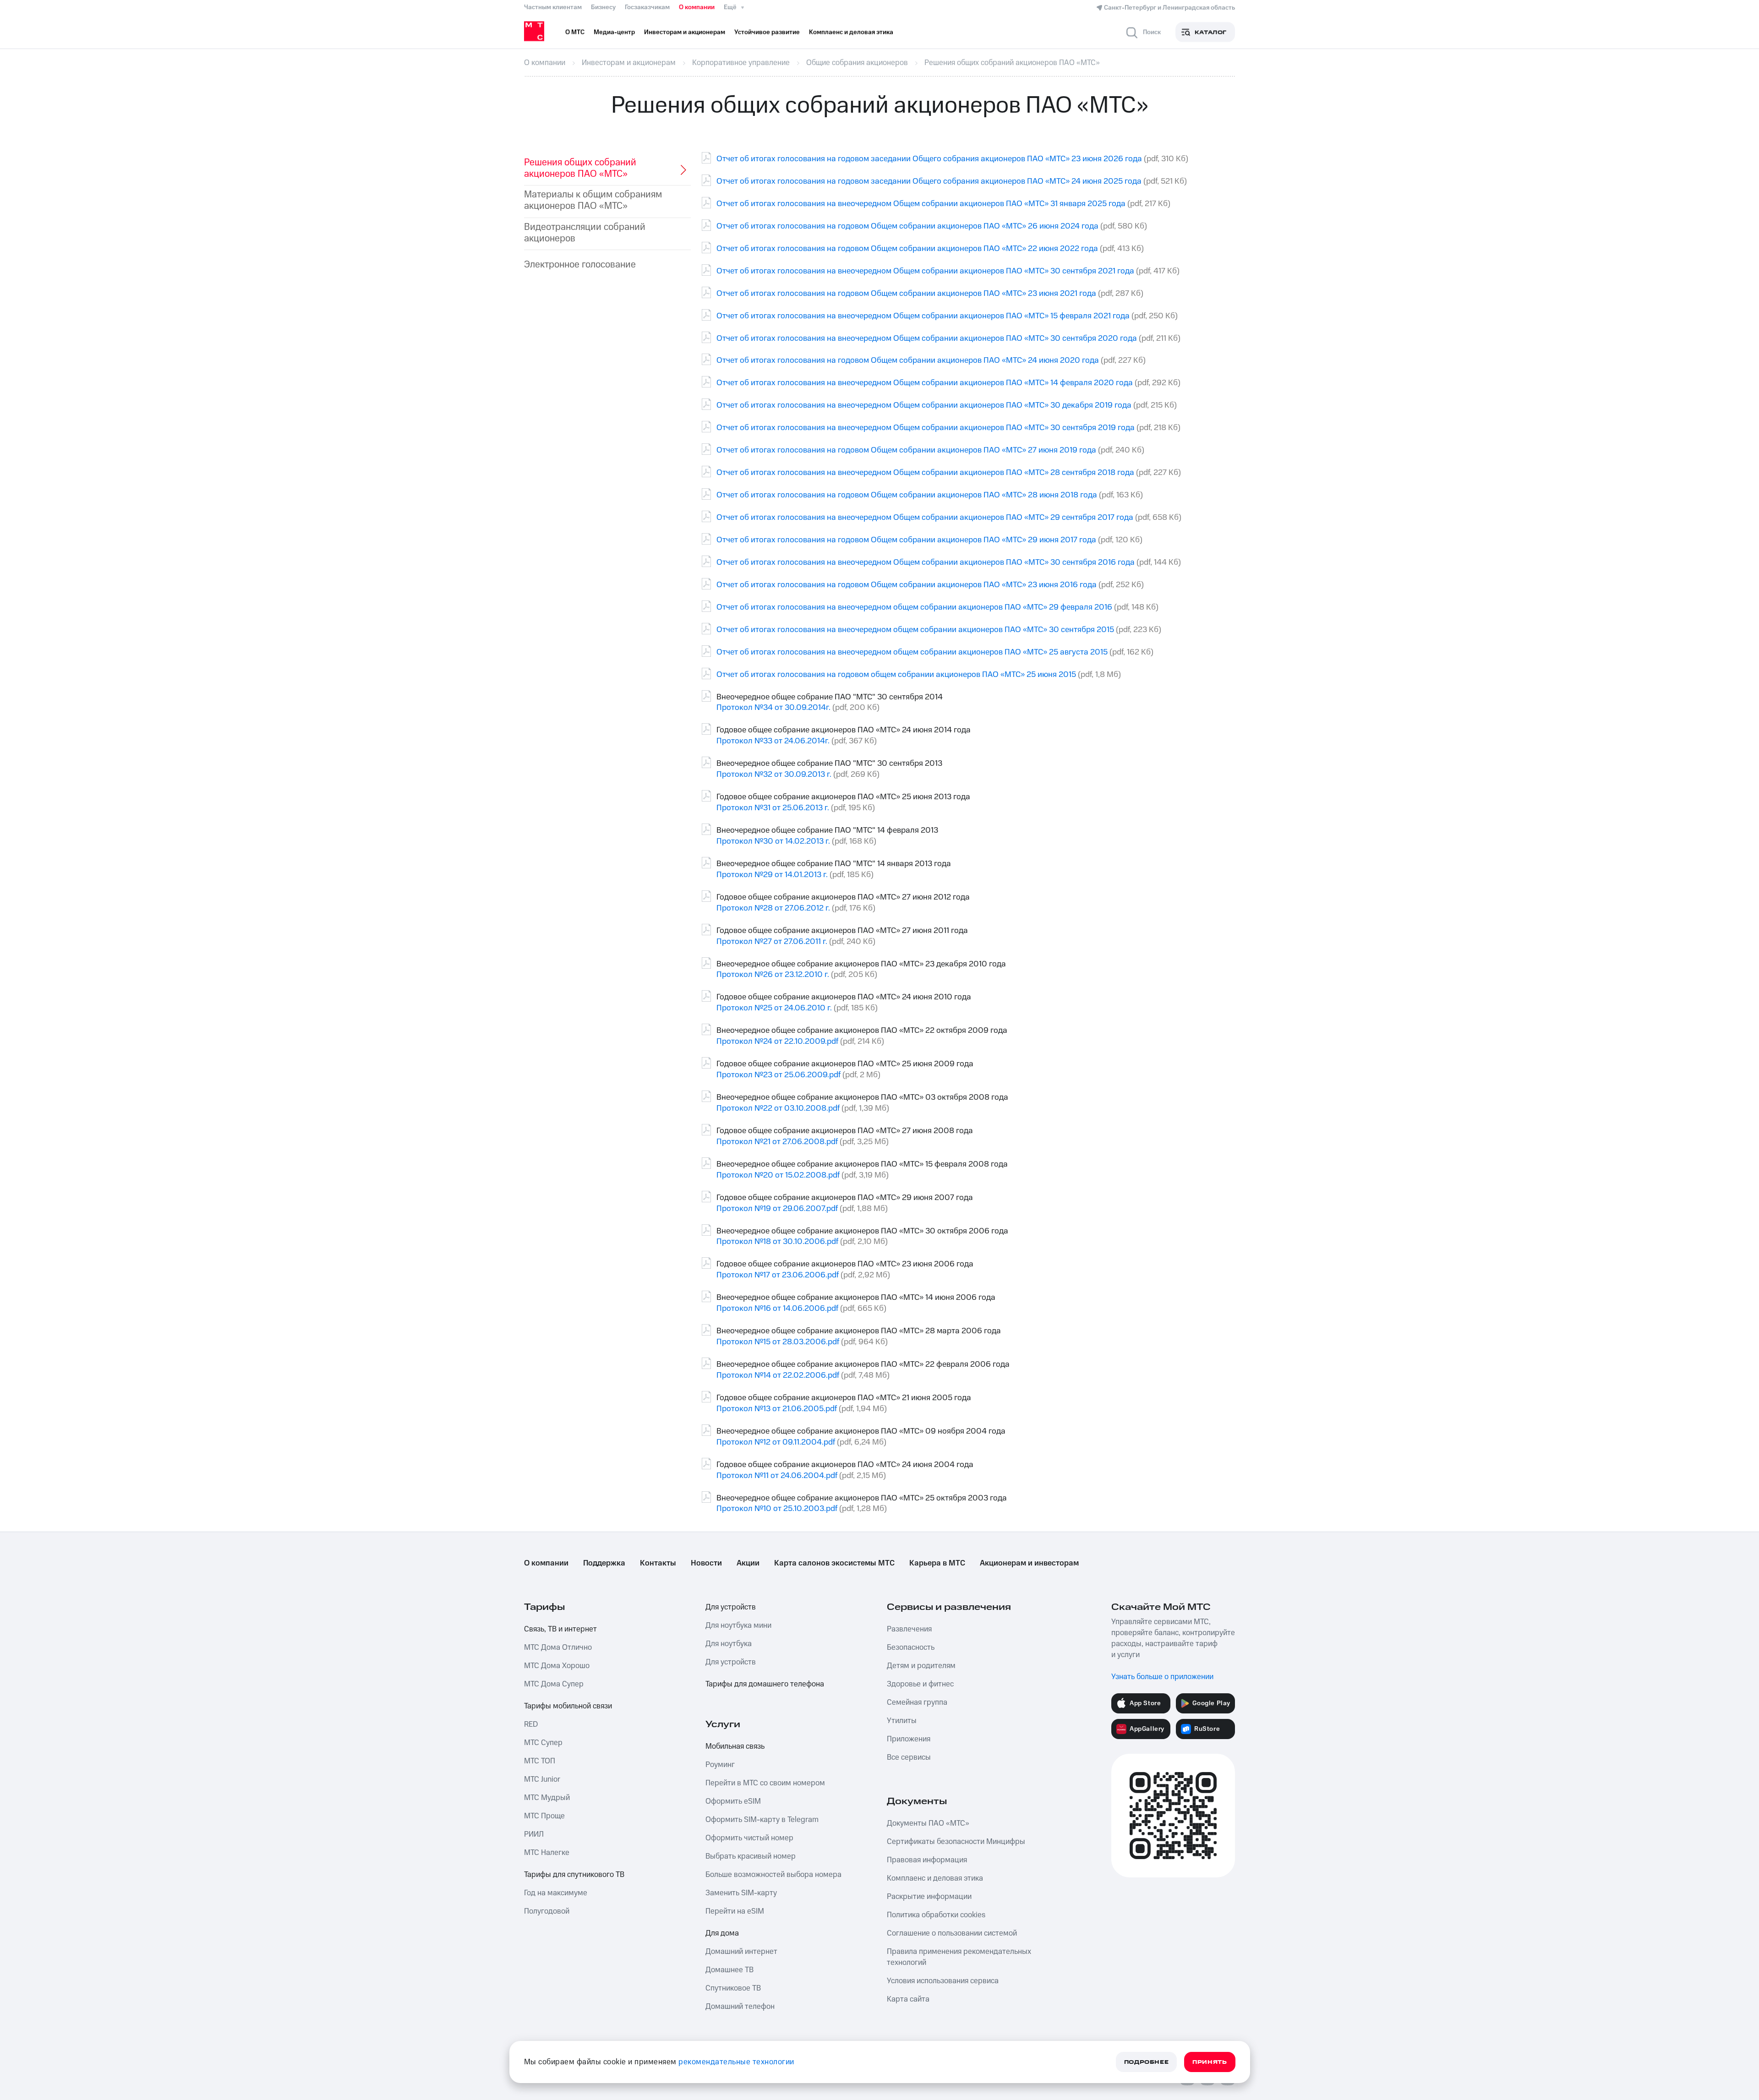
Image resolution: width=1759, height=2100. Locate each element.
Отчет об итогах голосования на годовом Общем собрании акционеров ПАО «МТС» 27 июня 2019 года (906, 450)
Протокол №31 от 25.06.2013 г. (773, 808)
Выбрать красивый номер (751, 1856)
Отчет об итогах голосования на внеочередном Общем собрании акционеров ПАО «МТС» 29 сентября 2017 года (925, 517)
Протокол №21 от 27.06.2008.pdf (777, 1142)
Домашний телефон (740, 2007)
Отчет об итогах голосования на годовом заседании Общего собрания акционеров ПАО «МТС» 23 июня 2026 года (929, 159)
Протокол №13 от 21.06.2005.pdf (777, 1409)
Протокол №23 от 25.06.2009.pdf (778, 1075)
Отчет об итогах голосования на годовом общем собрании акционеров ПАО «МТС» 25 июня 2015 (896, 674)
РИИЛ (534, 1834)
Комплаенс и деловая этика (935, 1878)
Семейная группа (917, 1702)
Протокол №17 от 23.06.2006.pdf (778, 1275)
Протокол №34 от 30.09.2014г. (773, 707)
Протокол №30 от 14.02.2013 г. (773, 841)
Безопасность (911, 1647)
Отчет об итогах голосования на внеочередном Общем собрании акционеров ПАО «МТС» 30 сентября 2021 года (925, 271)
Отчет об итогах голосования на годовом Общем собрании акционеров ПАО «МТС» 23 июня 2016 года (907, 585)
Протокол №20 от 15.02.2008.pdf (778, 1175)
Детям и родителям (921, 1666)
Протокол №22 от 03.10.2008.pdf (778, 1108)
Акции (748, 1563)
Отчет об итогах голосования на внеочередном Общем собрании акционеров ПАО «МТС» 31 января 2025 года (921, 204)
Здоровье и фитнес (920, 1684)
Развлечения (909, 1629)
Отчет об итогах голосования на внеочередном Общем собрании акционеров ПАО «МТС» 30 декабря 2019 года (924, 405)
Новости (706, 1563)
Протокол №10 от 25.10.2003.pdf (777, 1508)
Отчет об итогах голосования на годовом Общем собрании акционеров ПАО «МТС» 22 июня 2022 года (907, 248)
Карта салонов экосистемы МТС (834, 1563)
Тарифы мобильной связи (568, 1706)
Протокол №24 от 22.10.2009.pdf (777, 1041)
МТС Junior (542, 1779)
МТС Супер (543, 1743)
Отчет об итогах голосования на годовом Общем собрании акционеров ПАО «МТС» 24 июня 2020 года (908, 360)
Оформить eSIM (733, 1801)
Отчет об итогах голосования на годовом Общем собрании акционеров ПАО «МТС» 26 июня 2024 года (907, 226)
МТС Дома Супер (554, 1684)
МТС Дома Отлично (558, 1647)
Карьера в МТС (937, 1563)
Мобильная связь (735, 1746)
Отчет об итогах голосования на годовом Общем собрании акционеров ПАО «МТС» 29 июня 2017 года (906, 540)
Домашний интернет (741, 1952)
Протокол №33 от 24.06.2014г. (773, 741)
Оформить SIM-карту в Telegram (762, 1820)
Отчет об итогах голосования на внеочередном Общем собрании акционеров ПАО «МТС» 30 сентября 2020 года (927, 338)
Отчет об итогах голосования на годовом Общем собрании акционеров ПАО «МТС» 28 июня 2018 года (907, 495)
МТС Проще (544, 1816)
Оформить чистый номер (749, 1838)
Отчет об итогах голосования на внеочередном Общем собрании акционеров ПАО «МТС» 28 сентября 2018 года (925, 472)
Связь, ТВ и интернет (560, 1629)
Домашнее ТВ (729, 1970)
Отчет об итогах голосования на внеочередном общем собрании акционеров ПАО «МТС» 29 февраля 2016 (914, 607)
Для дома (722, 1933)
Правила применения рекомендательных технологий (959, 1957)
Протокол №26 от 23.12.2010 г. (773, 974)
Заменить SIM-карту (741, 1893)
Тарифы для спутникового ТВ (574, 1875)
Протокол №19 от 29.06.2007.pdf (777, 1208)
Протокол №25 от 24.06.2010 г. (774, 1008)
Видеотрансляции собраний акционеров (585, 233)
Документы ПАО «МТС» (928, 1823)
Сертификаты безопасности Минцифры (956, 1842)
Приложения (909, 1739)
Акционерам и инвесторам (1029, 1563)
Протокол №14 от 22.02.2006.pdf (778, 1375)
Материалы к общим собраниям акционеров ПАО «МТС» (593, 200)
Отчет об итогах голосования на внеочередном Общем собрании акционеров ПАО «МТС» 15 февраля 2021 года (923, 316)
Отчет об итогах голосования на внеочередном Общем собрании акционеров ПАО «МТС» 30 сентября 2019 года (926, 428)
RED (531, 1724)
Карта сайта (908, 1999)
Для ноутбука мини (738, 1625)
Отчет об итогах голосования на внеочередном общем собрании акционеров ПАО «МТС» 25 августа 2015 (912, 652)
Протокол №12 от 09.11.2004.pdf (776, 1442)
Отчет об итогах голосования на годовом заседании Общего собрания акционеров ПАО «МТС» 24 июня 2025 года (929, 181)
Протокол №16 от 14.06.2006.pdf (777, 1308)
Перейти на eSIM (735, 1911)
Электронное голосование (580, 265)
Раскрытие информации (929, 1897)
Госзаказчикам (647, 7)
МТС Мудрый (547, 1798)
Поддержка (604, 1563)
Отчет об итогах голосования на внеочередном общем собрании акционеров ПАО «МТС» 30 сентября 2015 (915, 630)
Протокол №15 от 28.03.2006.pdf (778, 1342)
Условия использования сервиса (943, 1981)
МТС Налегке (547, 1853)
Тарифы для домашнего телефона (765, 1684)
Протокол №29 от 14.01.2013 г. (772, 875)
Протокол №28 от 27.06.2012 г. (773, 908)
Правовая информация (927, 1860)
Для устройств (731, 1607)
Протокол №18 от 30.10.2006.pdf (777, 1241)
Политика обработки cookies (936, 1915)
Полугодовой (547, 1911)
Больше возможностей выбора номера (773, 1875)
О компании (697, 7)
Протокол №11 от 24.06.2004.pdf (777, 1475)
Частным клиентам (553, 7)
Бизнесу (603, 7)
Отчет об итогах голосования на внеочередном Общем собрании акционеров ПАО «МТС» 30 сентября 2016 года (926, 562)
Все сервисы (909, 1757)
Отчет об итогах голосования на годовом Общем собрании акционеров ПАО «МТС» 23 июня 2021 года (906, 293)
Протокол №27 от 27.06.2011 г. (772, 941)
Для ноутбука (729, 1644)
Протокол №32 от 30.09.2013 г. (774, 774)
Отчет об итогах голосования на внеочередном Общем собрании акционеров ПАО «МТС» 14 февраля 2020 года (925, 383)
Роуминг (720, 1765)
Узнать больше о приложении (1162, 1677)
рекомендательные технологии (736, 2062)
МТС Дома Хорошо (557, 1666)
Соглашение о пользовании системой (952, 1933)
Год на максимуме (556, 1893)
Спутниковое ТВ (733, 1988)
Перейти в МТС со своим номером (765, 1783)
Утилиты (902, 1721)
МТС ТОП (540, 1761)
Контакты (658, 1563)
